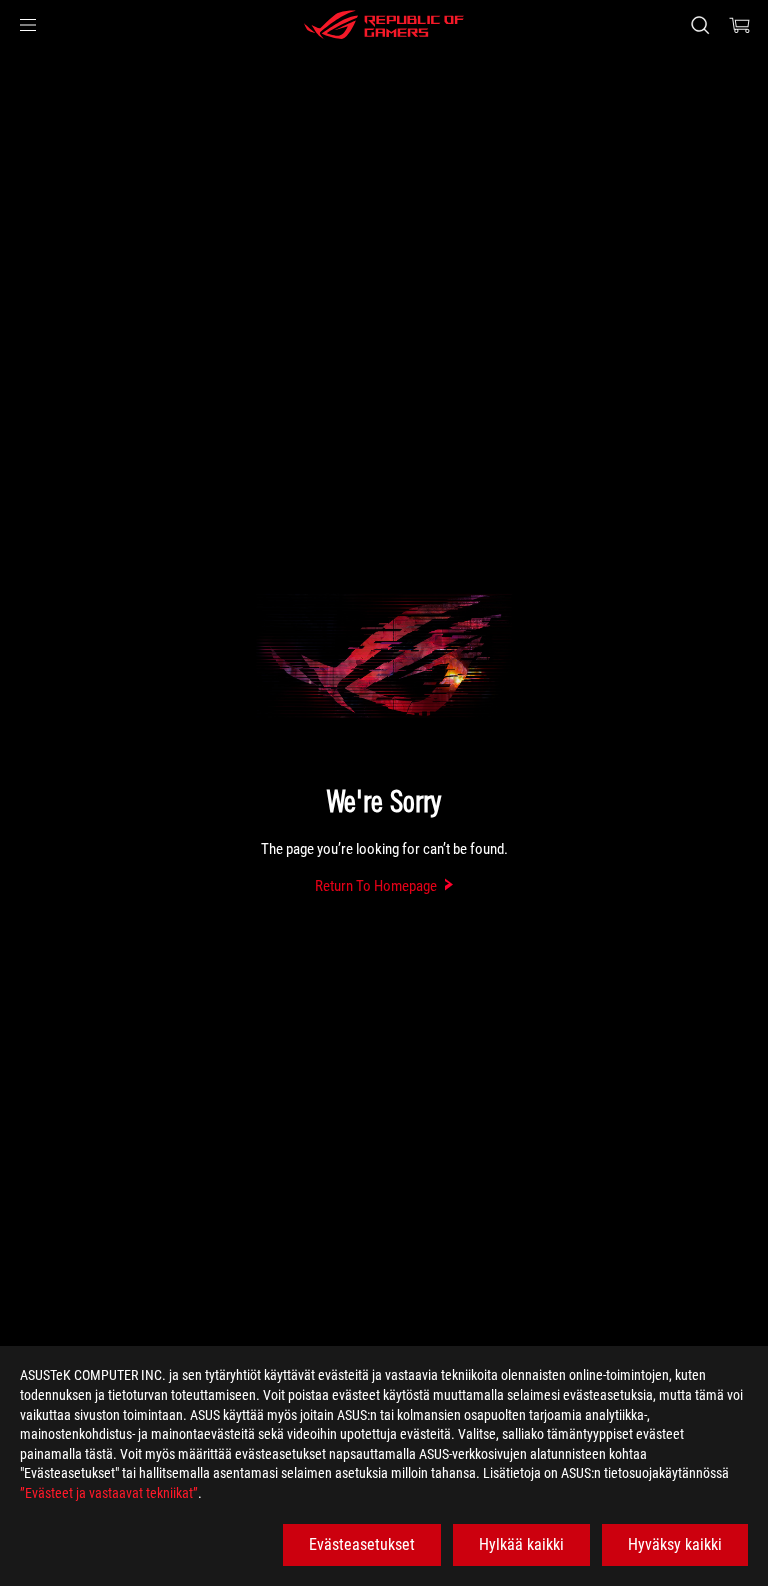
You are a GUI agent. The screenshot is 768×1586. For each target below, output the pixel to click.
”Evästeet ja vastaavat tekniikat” (109, 1493)
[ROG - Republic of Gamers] (384, 25)
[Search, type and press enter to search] (699, 25)
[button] (28, 25)
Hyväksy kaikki (675, 1544)
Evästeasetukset (362, 1544)
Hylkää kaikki (521, 1544)
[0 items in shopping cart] (740, 25)
